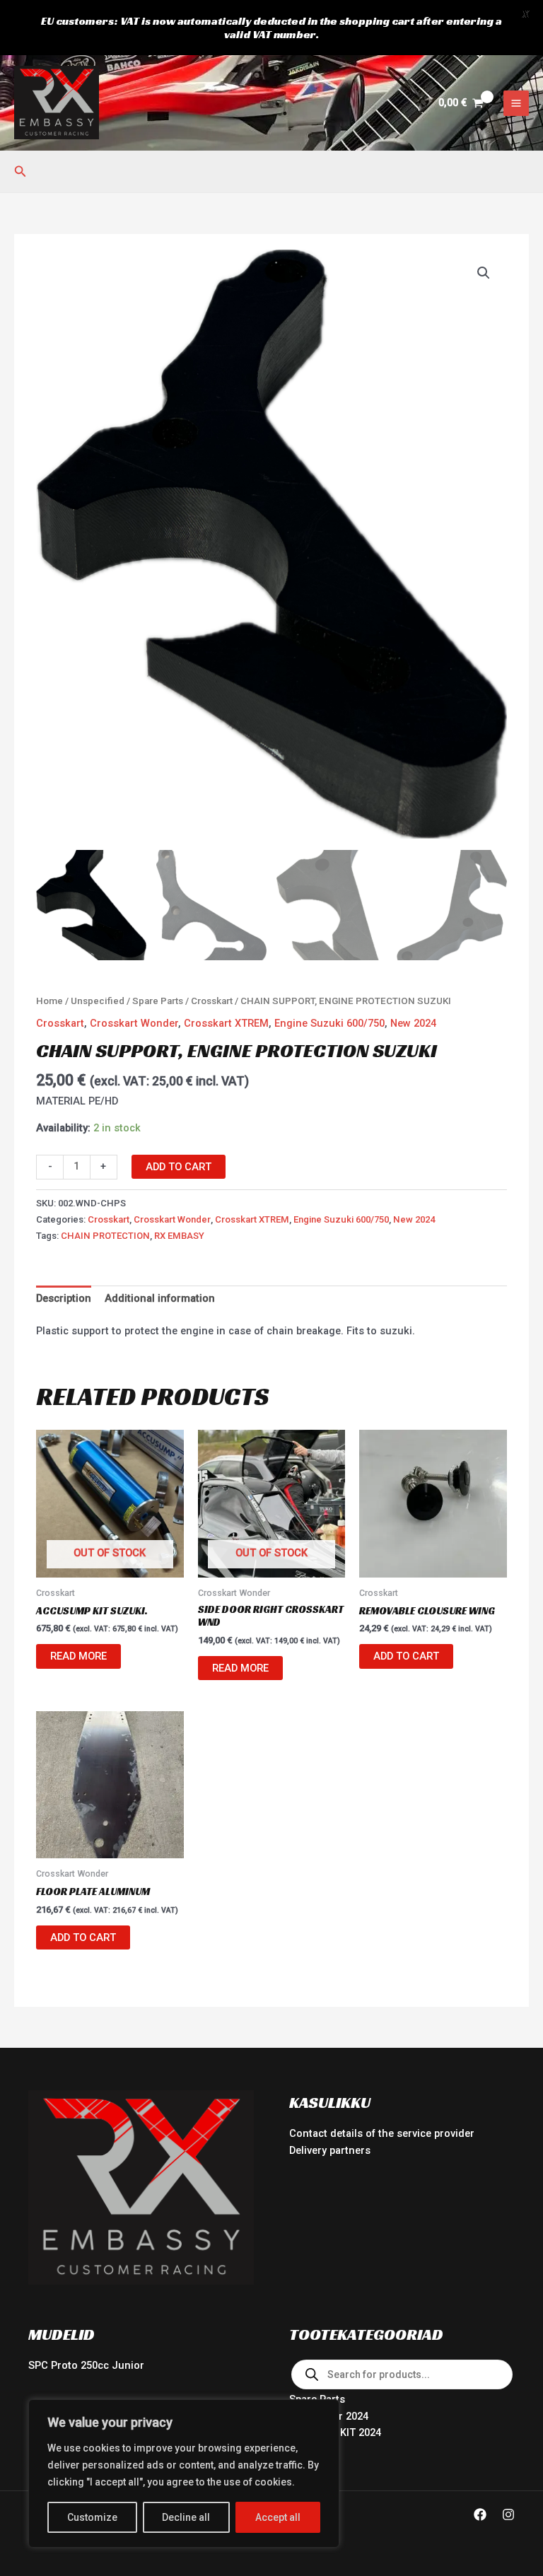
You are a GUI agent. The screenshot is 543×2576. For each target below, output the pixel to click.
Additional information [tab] (160, 1298)
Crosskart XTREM (226, 1023)
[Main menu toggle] (516, 103)
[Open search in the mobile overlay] (402, 2374)
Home (49, 1001)
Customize (92, 2517)
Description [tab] (64, 1298)
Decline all (186, 2517)
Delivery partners (330, 2150)
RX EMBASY (179, 1236)
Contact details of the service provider (382, 2133)
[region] (184, 2473)
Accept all (278, 2517)
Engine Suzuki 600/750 (329, 1023)
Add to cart (179, 1167)
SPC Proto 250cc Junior (86, 2365)
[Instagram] (508, 2514)
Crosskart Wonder (134, 1023)
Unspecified (98, 1001)
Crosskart (212, 1001)
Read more (78, 1656)
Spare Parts (158, 1001)
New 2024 (413, 1023)
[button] (21, 171)
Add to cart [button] (406, 1656)
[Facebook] (480, 2514)
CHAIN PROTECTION (105, 1236)
